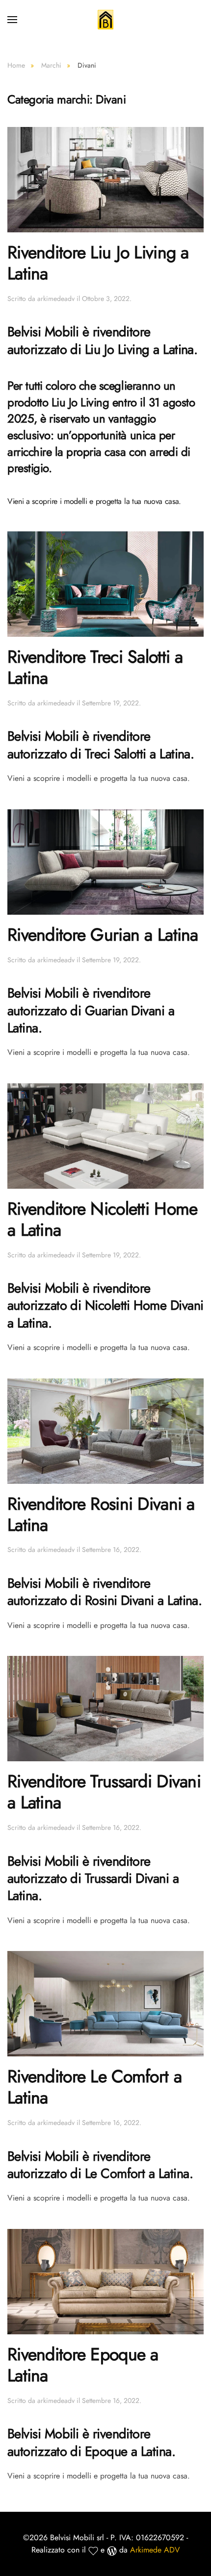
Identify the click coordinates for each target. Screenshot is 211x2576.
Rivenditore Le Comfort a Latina (94, 2087)
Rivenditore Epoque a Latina (83, 2365)
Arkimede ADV (155, 2550)
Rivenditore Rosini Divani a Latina (101, 1514)
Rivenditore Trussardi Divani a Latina (104, 1792)
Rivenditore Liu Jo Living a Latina (98, 263)
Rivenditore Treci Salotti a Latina (95, 667)
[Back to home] (105, 20)
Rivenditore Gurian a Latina (103, 935)
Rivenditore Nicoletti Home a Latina (102, 1219)
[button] (12, 20)
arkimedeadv (56, 299)
